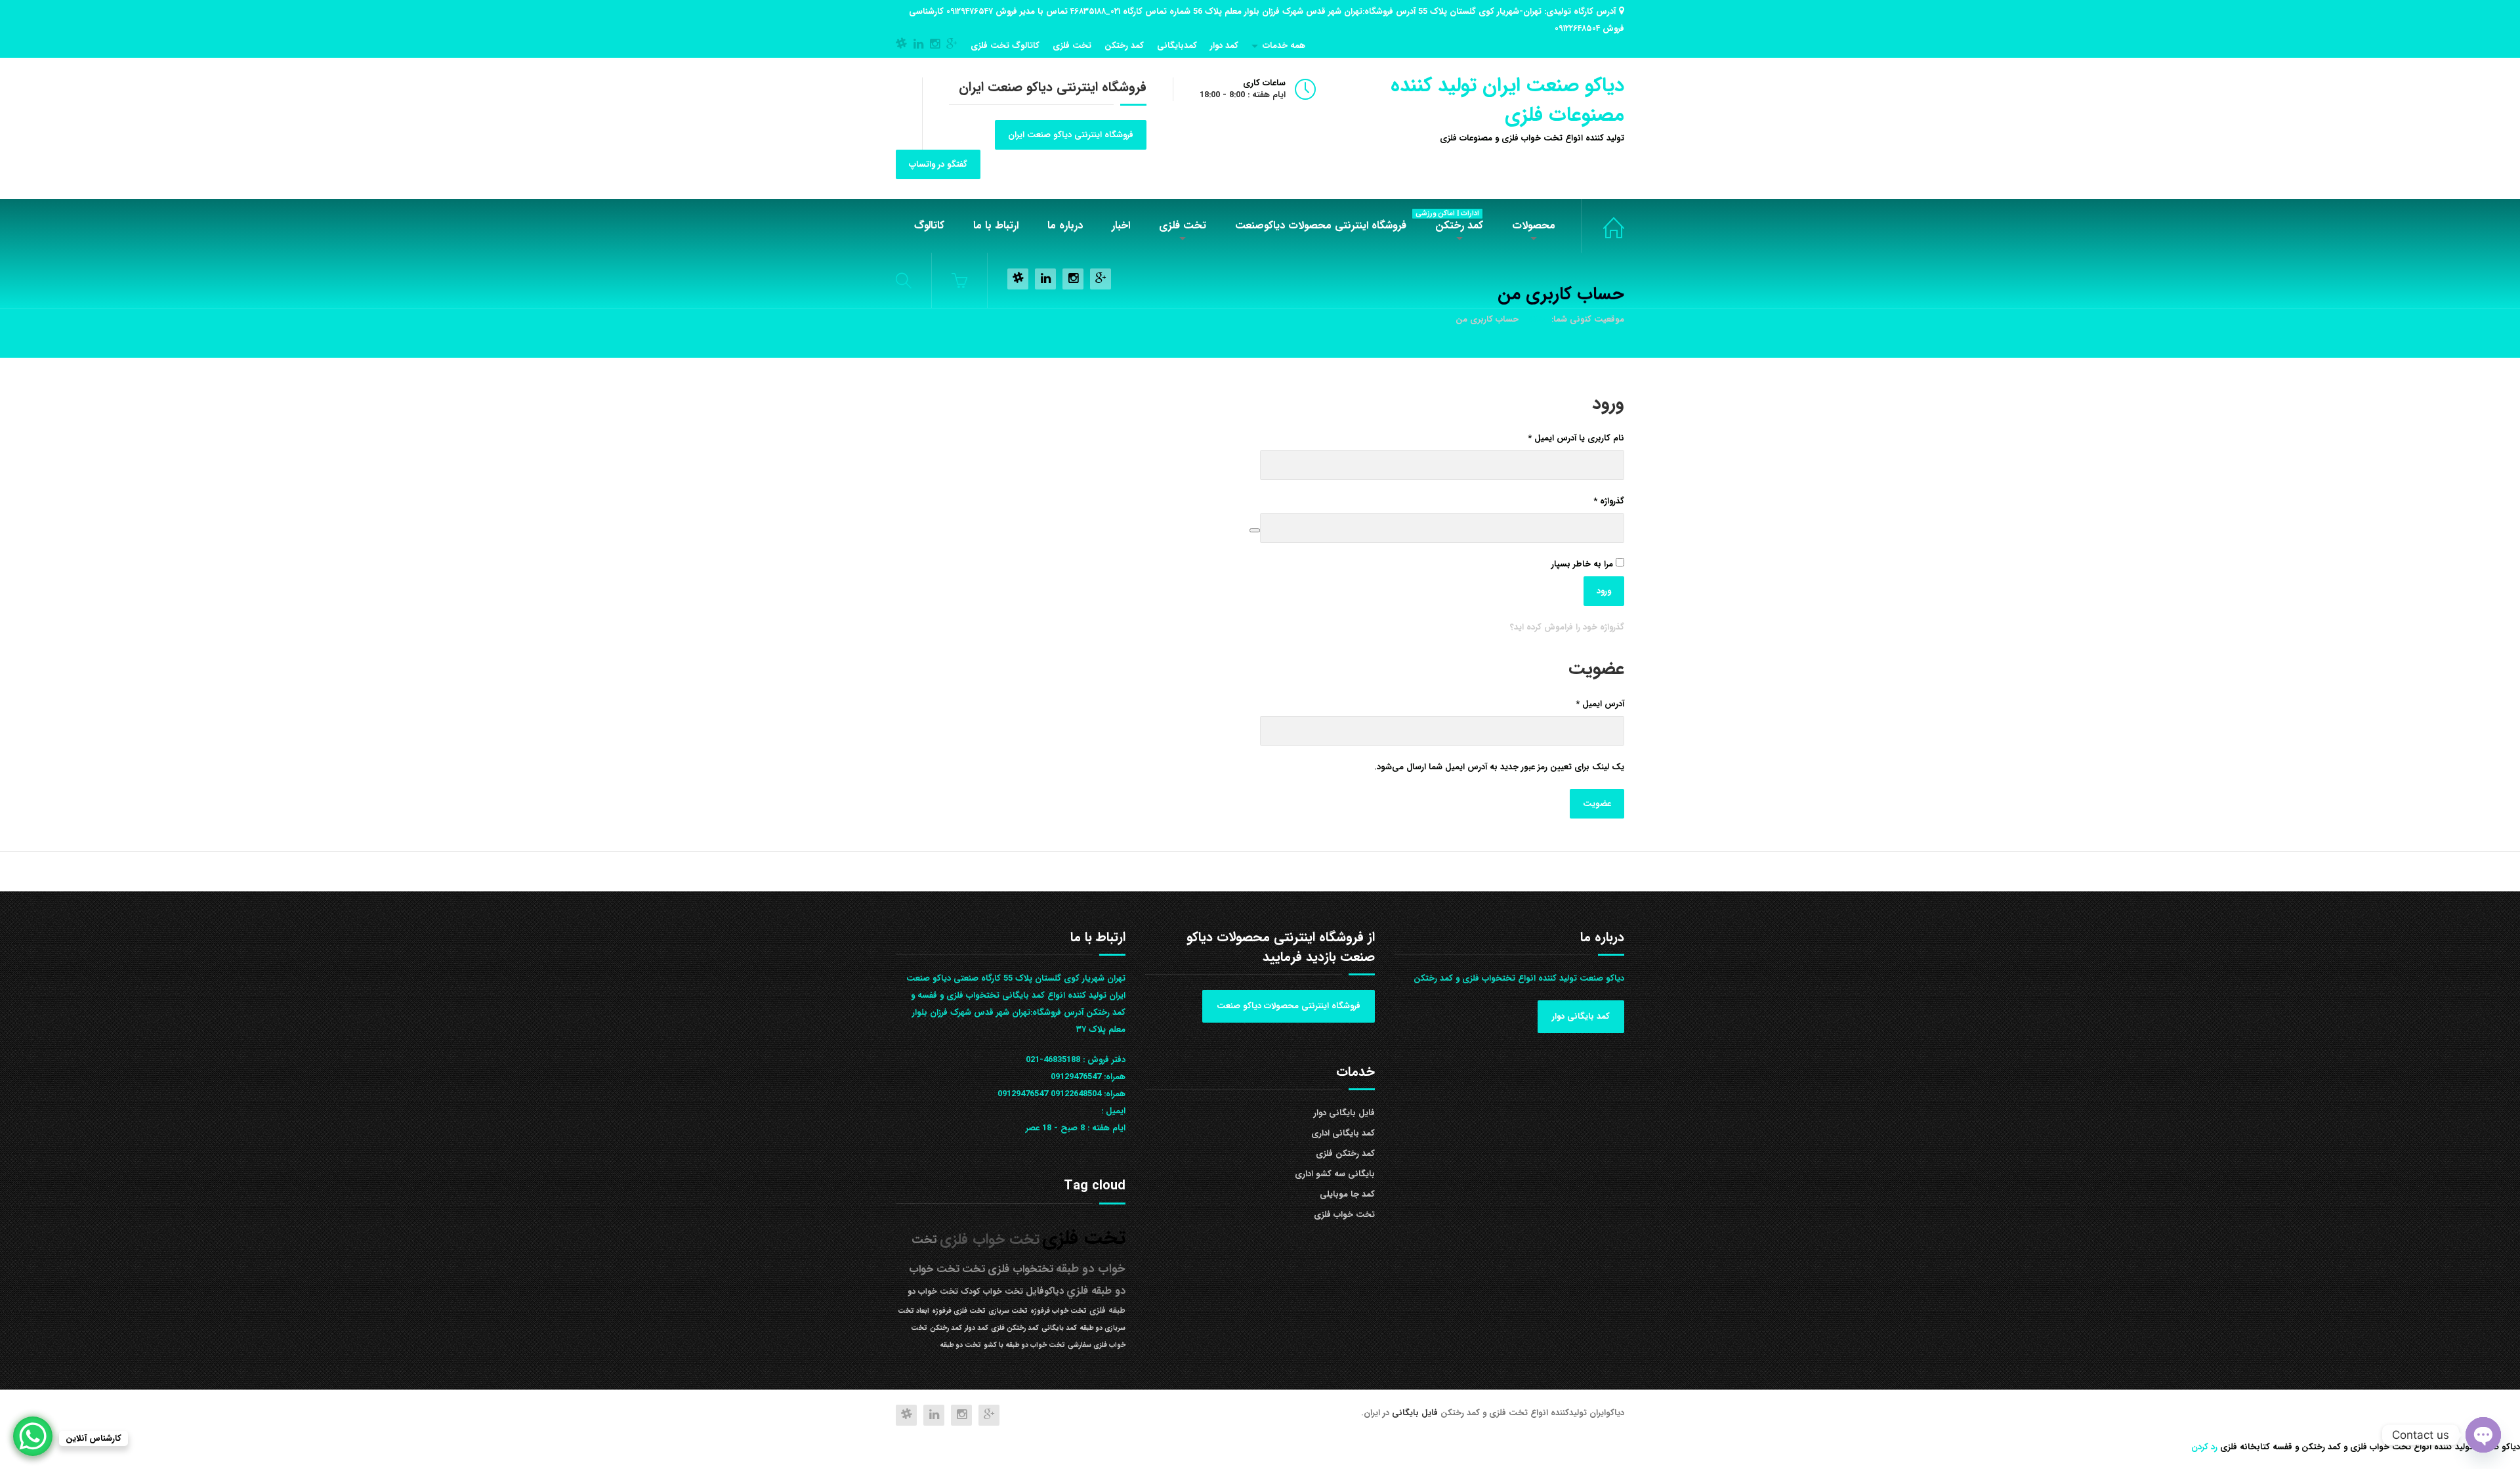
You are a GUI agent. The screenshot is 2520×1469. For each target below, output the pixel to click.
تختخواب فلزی (1020, 1269)
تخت (974, 1269)
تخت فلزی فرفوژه (959, 1311)
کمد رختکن (1124, 46)
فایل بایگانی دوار (1344, 1113)
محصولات (1534, 225)
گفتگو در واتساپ (938, 164)
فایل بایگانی (1416, 1413)
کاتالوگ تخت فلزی (1005, 46)
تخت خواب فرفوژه (1059, 1311)
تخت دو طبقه (960, 1345)
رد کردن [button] (2204, 1447)
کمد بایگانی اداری (1343, 1133)
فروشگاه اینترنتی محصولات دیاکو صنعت (1289, 1006)
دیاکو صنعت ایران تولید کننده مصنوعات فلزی (1507, 100)
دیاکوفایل (1045, 1291)
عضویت (1597, 804)
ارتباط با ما (996, 225)
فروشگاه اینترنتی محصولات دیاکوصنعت (1321, 225)
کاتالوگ (929, 225)
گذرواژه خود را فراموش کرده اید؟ (1567, 627)
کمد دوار (1224, 46)
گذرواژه (1599, 501)
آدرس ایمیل (1590, 704)
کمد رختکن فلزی (1345, 1154)
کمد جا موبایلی (1347, 1194)
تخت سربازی (1008, 1311)
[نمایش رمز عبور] (1255, 530)
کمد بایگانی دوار (1581, 1016)
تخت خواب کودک (992, 1292)
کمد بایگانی (1059, 1328)
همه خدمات (1284, 46)
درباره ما (1065, 225)
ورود (1604, 591)
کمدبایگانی (1177, 46)
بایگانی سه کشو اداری (1335, 1174)
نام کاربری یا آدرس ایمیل (1566, 438)
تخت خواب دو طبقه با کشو (1024, 1345)
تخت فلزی (1072, 46)
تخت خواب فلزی (1603, 226)
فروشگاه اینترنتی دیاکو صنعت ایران (1071, 135)
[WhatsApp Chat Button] (33, 1436)
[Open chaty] (2483, 1435)
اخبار (1121, 225)
